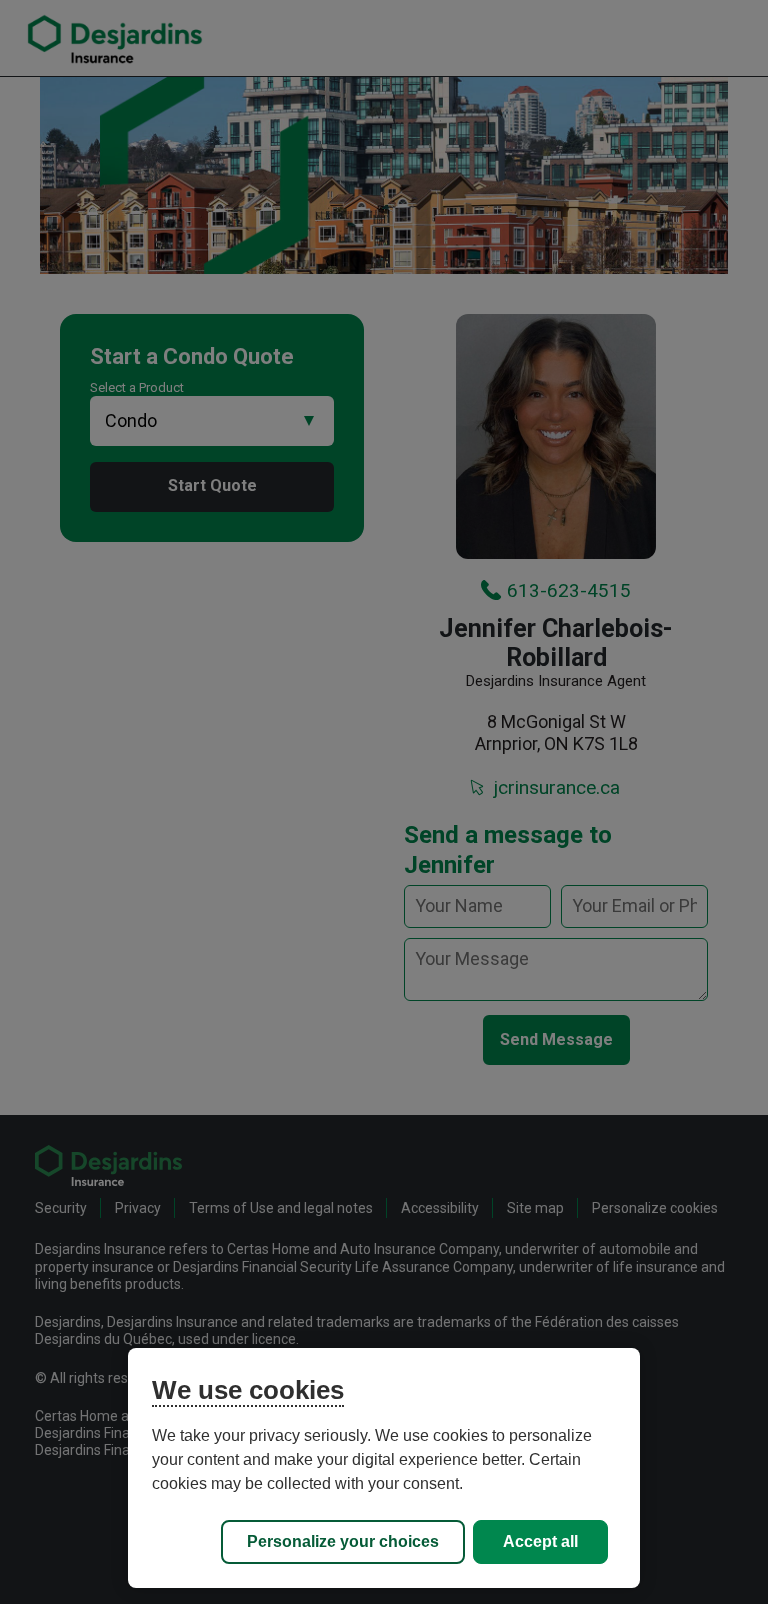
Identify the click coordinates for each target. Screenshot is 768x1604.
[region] (384, 1468)
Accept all (540, 1541)
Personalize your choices (343, 1541)
